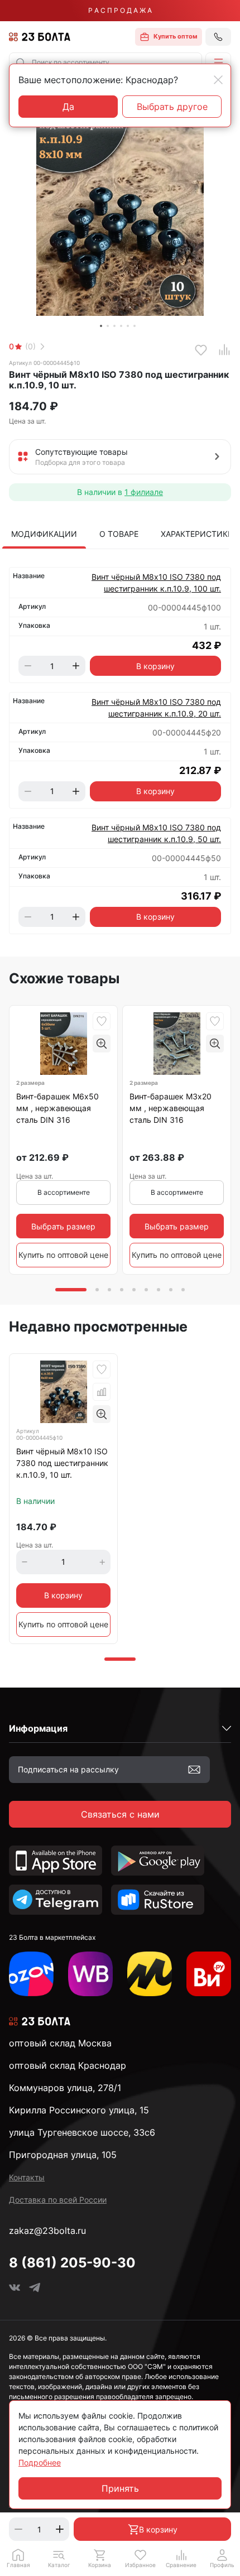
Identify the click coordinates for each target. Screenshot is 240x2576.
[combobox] (105, 63)
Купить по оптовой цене (63, 1255)
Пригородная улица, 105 (63, 2155)
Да (68, 107)
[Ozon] (31, 1974)
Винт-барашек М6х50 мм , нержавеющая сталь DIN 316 (57, 1108)
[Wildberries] (90, 1974)
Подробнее (40, 2462)
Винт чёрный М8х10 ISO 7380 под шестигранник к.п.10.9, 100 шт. (156, 583)
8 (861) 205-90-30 (72, 2263)
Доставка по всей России (58, 2200)
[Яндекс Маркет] (150, 1974)
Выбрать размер (63, 1226)
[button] (218, 63)
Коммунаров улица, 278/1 (65, 2088)
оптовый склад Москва (60, 2043)
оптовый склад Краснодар (68, 2065)
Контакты (27, 2177)
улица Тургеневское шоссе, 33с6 (82, 2132)
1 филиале (144, 492)
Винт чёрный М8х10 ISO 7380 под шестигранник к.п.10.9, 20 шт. (156, 708)
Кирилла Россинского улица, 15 (79, 2110)
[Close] (218, 80)
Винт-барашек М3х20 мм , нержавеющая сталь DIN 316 (171, 1108)
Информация (38, 1728)
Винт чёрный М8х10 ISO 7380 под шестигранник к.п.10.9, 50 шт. (156, 833)
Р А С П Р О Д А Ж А (120, 10)
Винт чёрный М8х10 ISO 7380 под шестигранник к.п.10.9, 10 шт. (62, 1463)
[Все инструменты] (209, 1974)
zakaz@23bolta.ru (47, 2231)
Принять (120, 2488)
